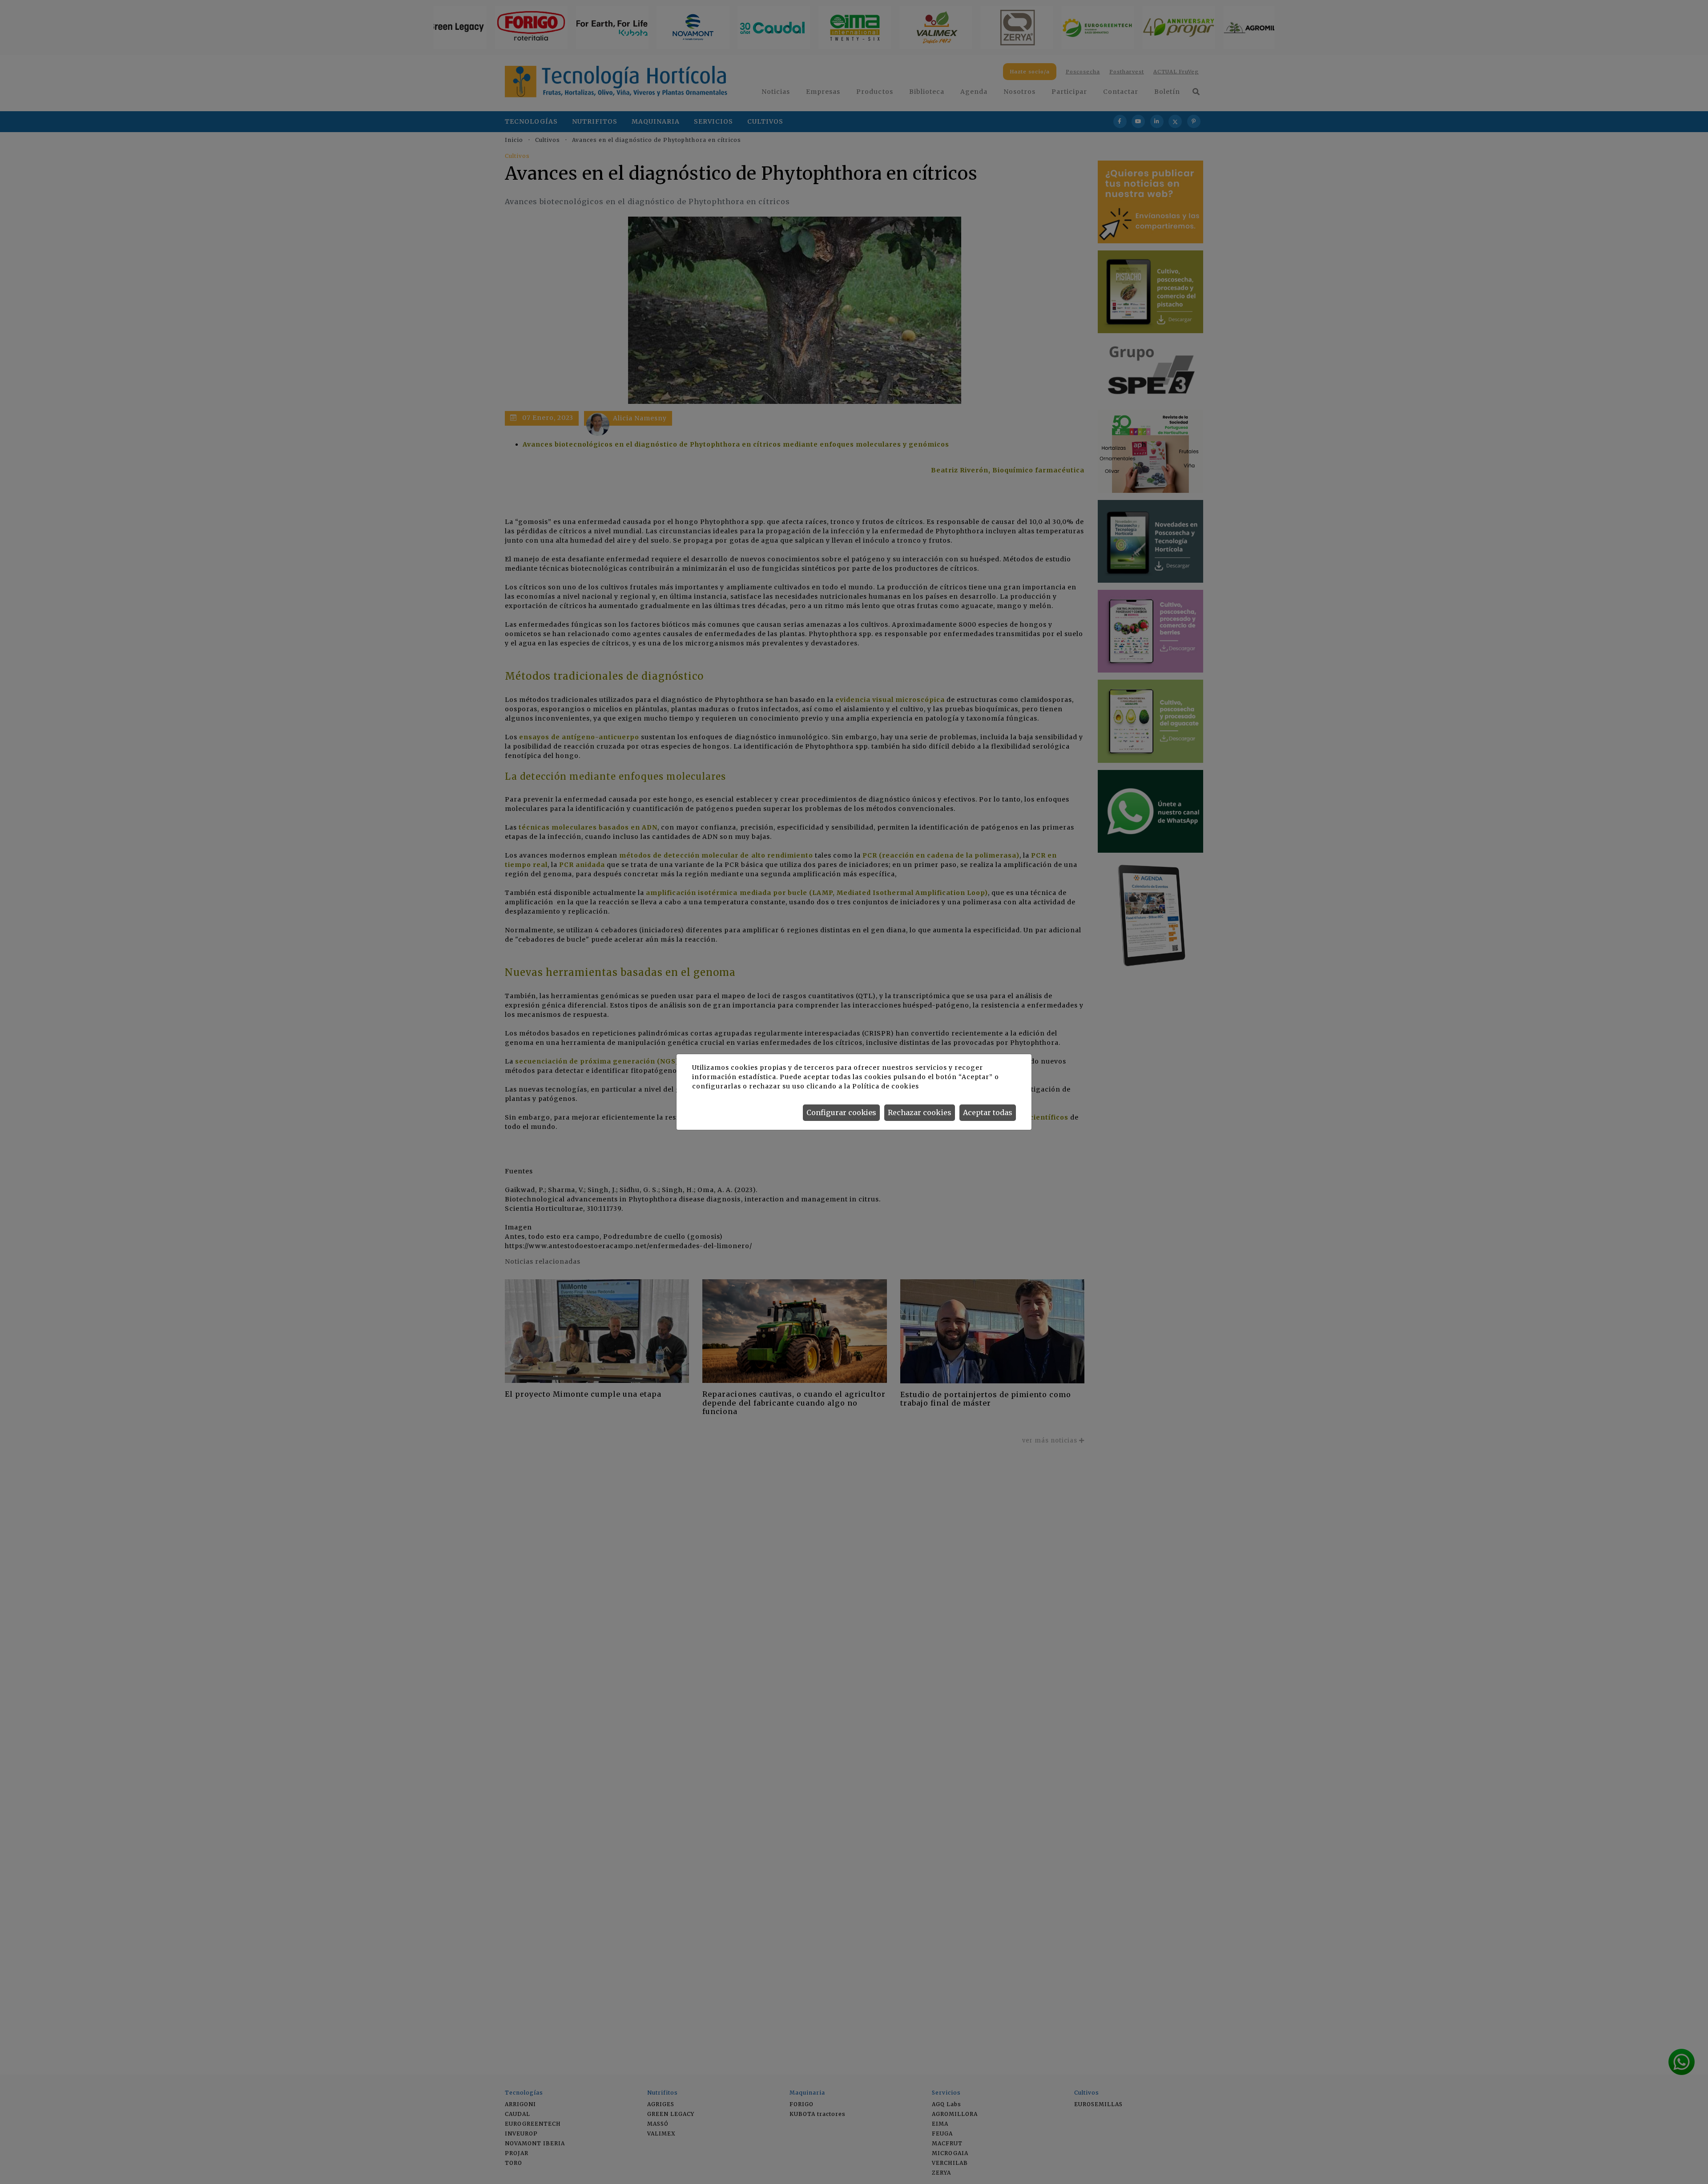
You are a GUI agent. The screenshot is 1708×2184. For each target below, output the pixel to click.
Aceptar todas (988, 1112)
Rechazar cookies (920, 1112)
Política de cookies (885, 1086)
